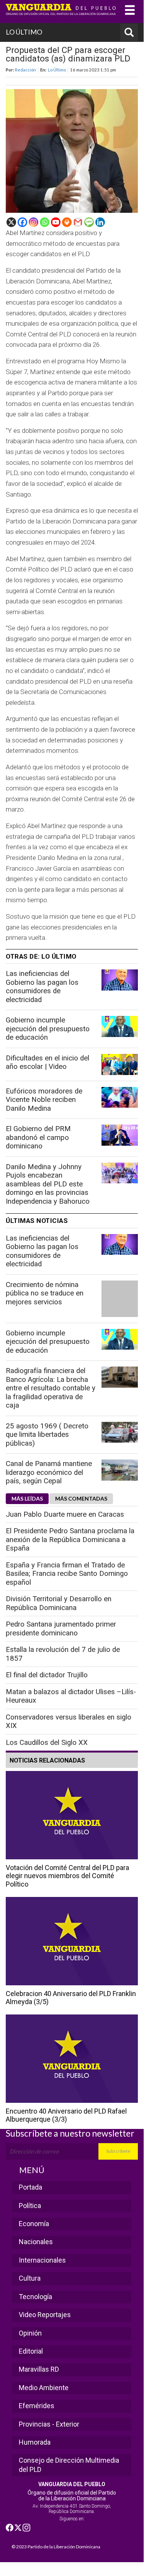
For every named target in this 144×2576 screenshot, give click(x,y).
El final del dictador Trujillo (47, 1675)
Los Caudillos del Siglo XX (47, 1743)
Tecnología (35, 2297)
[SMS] (89, 222)
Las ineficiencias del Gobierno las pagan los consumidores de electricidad (42, 987)
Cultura (30, 2278)
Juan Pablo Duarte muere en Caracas (65, 1514)
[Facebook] (22, 222)
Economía (34, 2224)
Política (30, 2206)
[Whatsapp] (45, 222)
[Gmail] (78, 222)
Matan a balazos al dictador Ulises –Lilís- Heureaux (71, 1696)
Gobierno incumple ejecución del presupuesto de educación (48, 1029)
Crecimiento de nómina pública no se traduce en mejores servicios (45, 1293)
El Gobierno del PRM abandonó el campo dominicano (38, 1137)
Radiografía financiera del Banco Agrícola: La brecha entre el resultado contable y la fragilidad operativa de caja (51, 1388)
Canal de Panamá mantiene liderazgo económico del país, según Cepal (49, 1472)
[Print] (67, 222)
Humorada (35, 2442)
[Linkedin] (100, 222)
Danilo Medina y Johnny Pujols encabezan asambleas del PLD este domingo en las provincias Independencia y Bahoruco (48, 1184)
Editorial (31, 2351)
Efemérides (37, 2406)
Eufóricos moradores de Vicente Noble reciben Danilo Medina (44, 1100)
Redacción (25, 70)
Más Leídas (27, 1498)
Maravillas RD (39, 2369)
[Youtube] (56, 222)
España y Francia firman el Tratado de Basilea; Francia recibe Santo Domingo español (67, 1574)
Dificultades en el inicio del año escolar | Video (47, 1063)
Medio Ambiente (44, 2388)
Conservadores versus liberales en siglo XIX (69, 1722)
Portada (30, 2187)
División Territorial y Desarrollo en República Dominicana (59, 1603)
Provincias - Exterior (49, 2424)
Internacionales (42, 2260)
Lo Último (57, 70)
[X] (11, 222)
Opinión (30, 2333)
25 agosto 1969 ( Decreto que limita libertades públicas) (47, 1435)
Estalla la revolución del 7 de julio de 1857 (63, 1654)
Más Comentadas (81, 1498)
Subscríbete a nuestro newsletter (70, 2133)
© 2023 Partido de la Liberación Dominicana (56, 2547)
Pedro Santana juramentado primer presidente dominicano (61, 1629)
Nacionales (36, 2242)
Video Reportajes (45, 2315)
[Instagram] (34, 222)
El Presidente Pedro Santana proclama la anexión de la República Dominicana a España (70, 1540)
